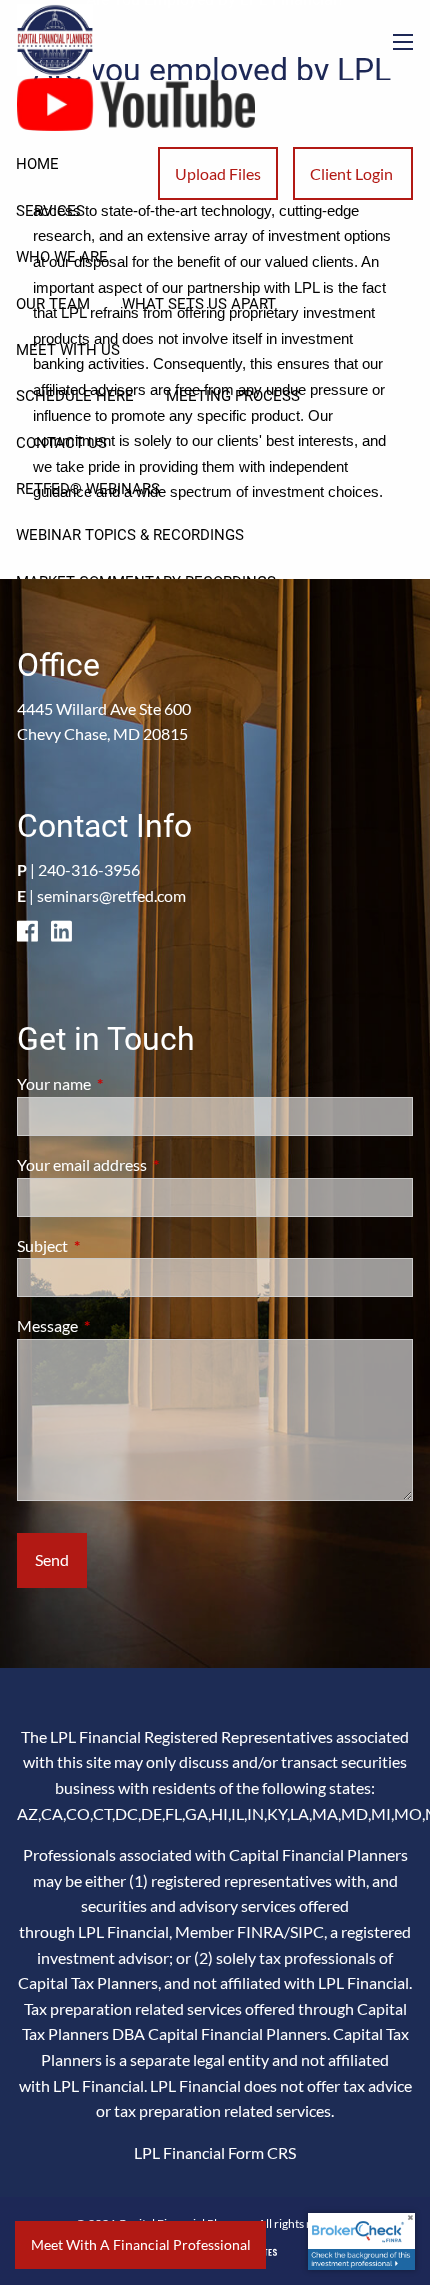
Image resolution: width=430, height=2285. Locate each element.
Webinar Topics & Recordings (130, 535)
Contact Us (61, 443)
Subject (114, 1245)
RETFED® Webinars (88, 489)
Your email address (154, 1164)
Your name (126, 1083)
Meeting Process (233, 396)
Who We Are (62, 257)
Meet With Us (68, 350)
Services (50, 211)
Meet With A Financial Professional (141, 2244)
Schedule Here (75, 396)
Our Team (53, 304)
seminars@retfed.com (111, 895)
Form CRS (262, 2152)
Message (119, 1325)
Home (37, 164)
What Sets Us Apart (199, 304)
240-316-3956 (89, 869)
